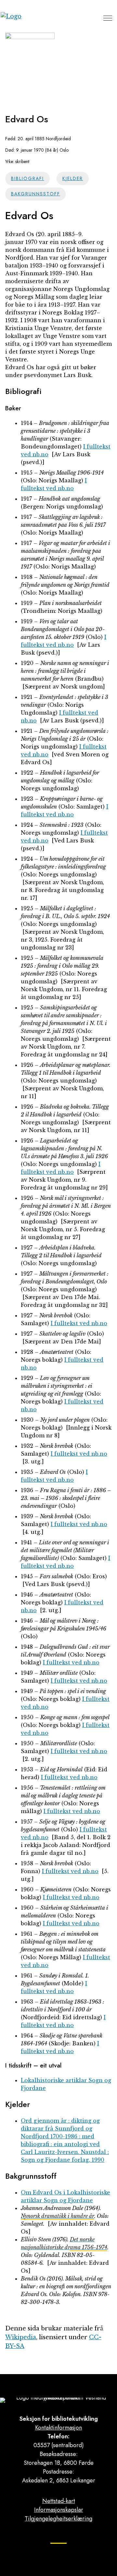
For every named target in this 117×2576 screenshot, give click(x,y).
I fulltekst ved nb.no (79, 1323)
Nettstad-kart (59, 2501)
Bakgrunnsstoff (36, 194)
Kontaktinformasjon (58, 2428)
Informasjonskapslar (59, 2510)
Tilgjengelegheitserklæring (58, 2519)
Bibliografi (28, 178)
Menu (108, 18)
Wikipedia (21, 2337)
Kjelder (73, 178)
